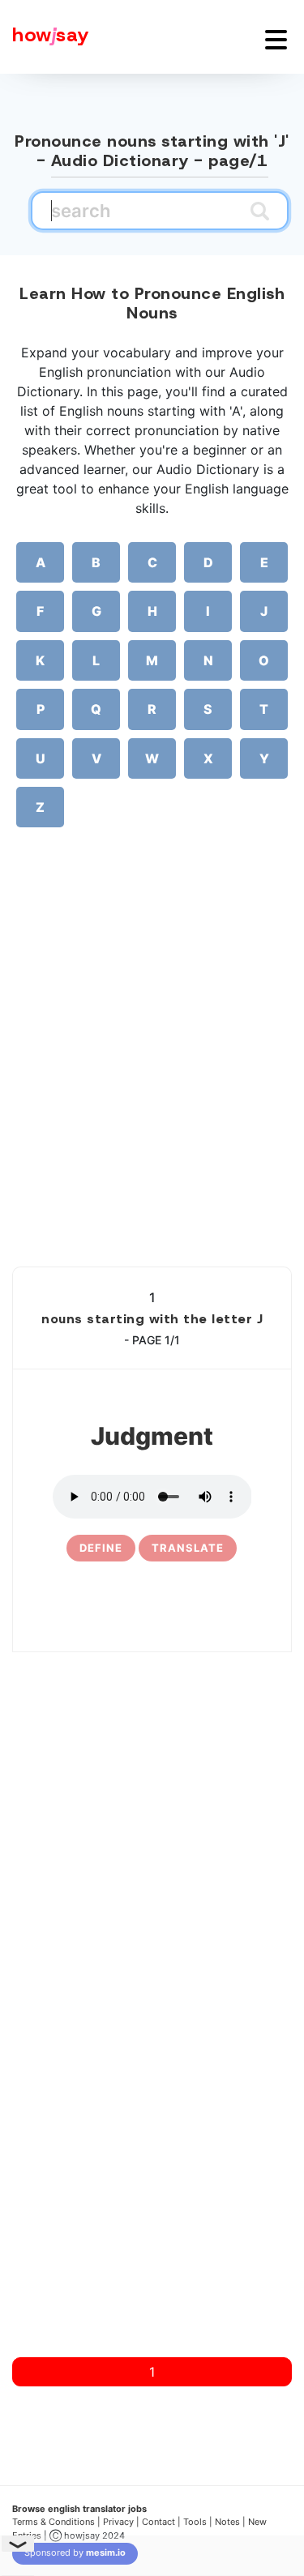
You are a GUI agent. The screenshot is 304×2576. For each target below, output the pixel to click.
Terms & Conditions (54, 2522)
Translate (188, 1548)
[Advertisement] (152, 1074)
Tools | (198, 2522)
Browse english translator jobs (79, 2509)
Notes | (231, 2522)
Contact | (161, 2522)
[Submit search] (260, 211)
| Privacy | (118, 2522)
